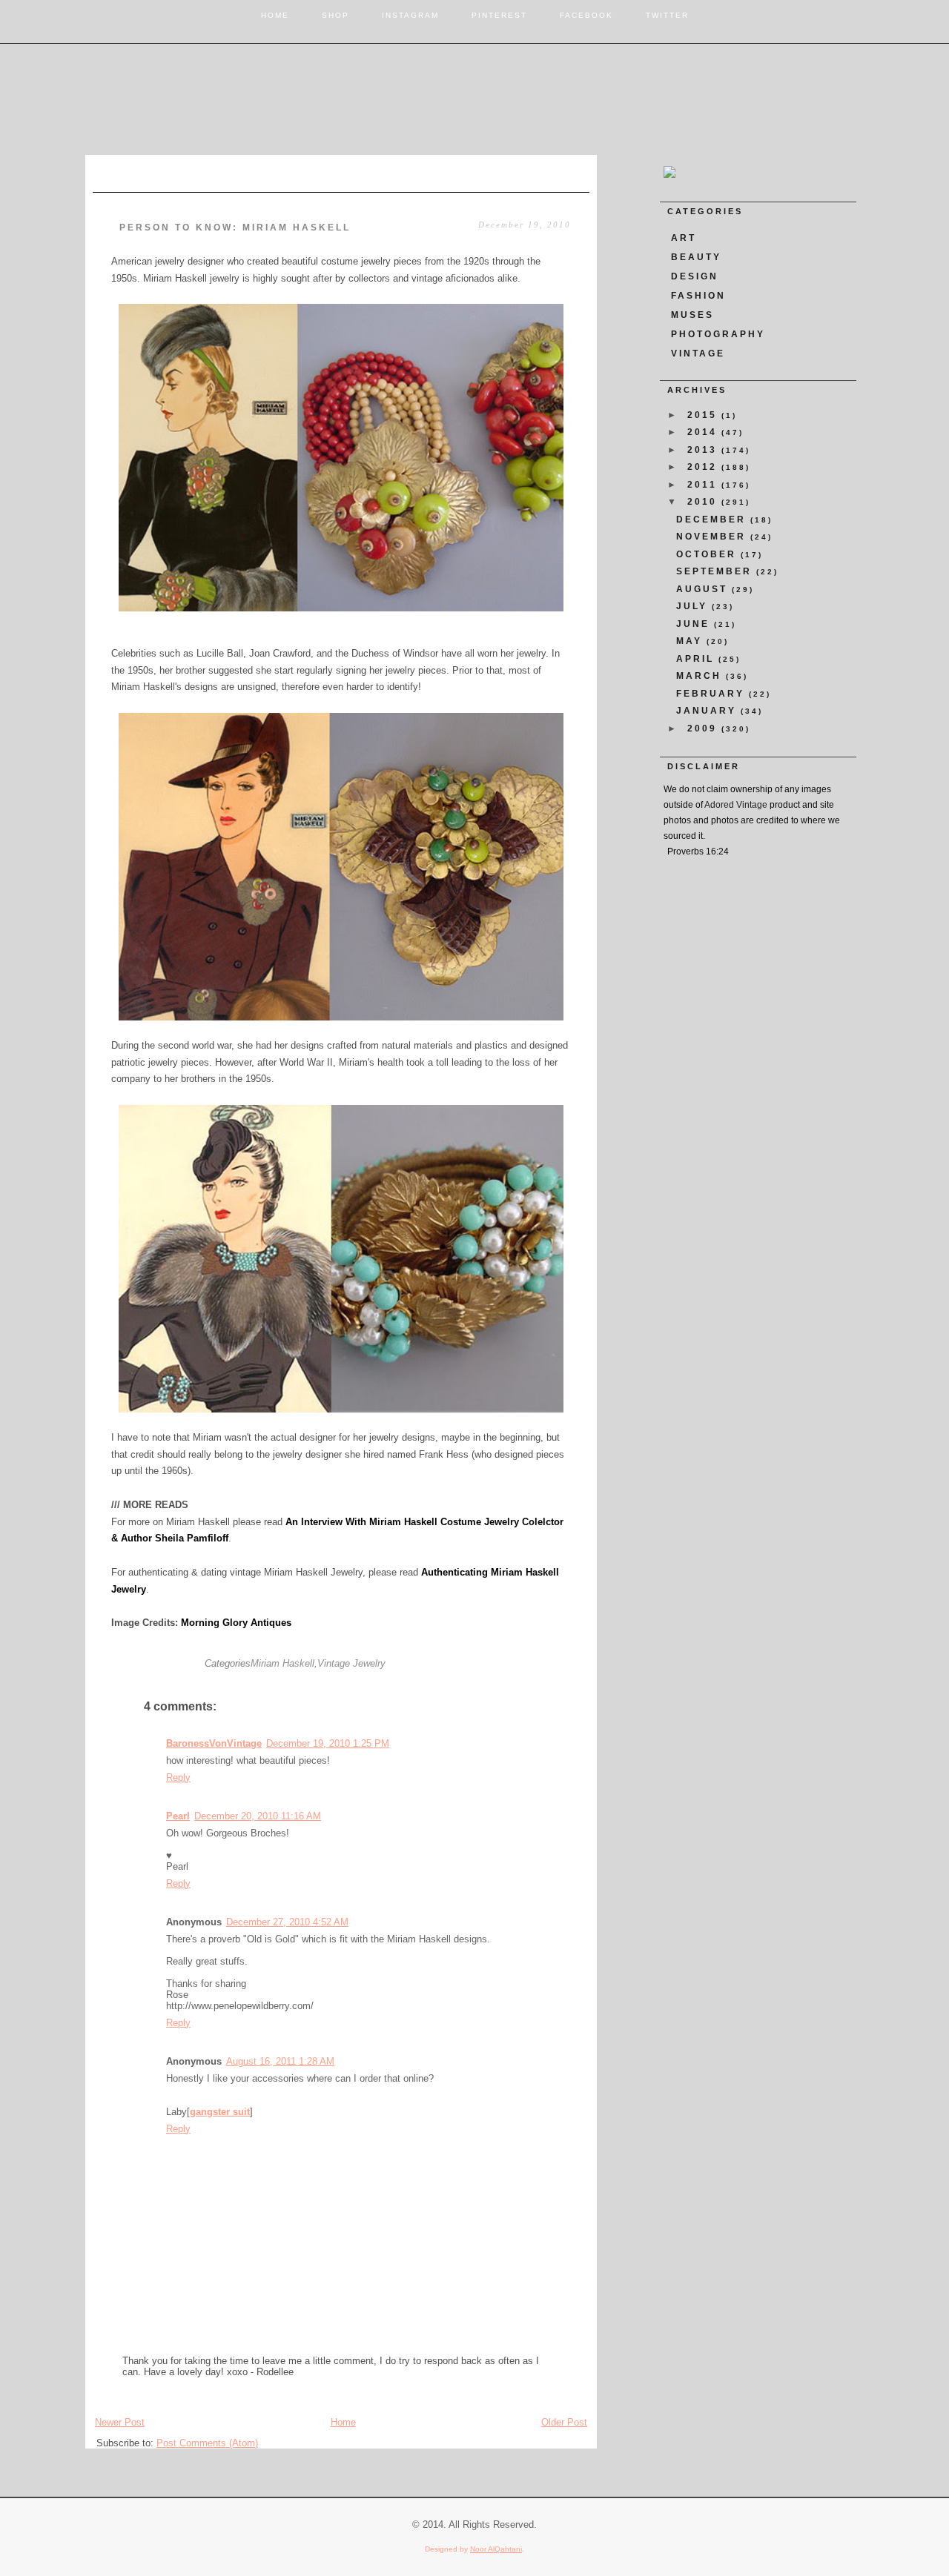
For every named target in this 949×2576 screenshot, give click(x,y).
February (712, 694)
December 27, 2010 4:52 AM (287, 1922)
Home (275, 15)
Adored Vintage (736, 805)
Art (684, 238)
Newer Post (120, 2422)
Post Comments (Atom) (207, 2443)
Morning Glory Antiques (236, 1623)
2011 (704, 485)
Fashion (698, 296)
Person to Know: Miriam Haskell (235, 228)
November (713, 537)
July (694, 606)
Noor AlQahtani (496, 2549)
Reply (178, 1777)
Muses (692, 315)
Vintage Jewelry (351, 1663)
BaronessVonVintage (214, 1743)
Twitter (667, 15)
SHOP (335, 15)
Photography (718, 334)
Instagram (410, 15)
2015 (704, 415)
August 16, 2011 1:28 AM (280, 2061)
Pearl (178, 1816)
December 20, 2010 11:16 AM (258, 1816)
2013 (704, 450)
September (716, 571)
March (701, 676)
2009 (704, 728)
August (704, 589)
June (695, 624)
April (697, 659)
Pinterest (499, 15)
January (708, 711)
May (691, 641)
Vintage (698, 353)
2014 (704, 432)
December (713, 519)
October (708, 554)
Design (695, 276)
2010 (704, 502)
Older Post (564, 2422)
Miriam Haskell (282, 1663)
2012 (704, 467)
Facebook (586, 15)
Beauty (696, 257)
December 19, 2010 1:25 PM (328, 1743)
